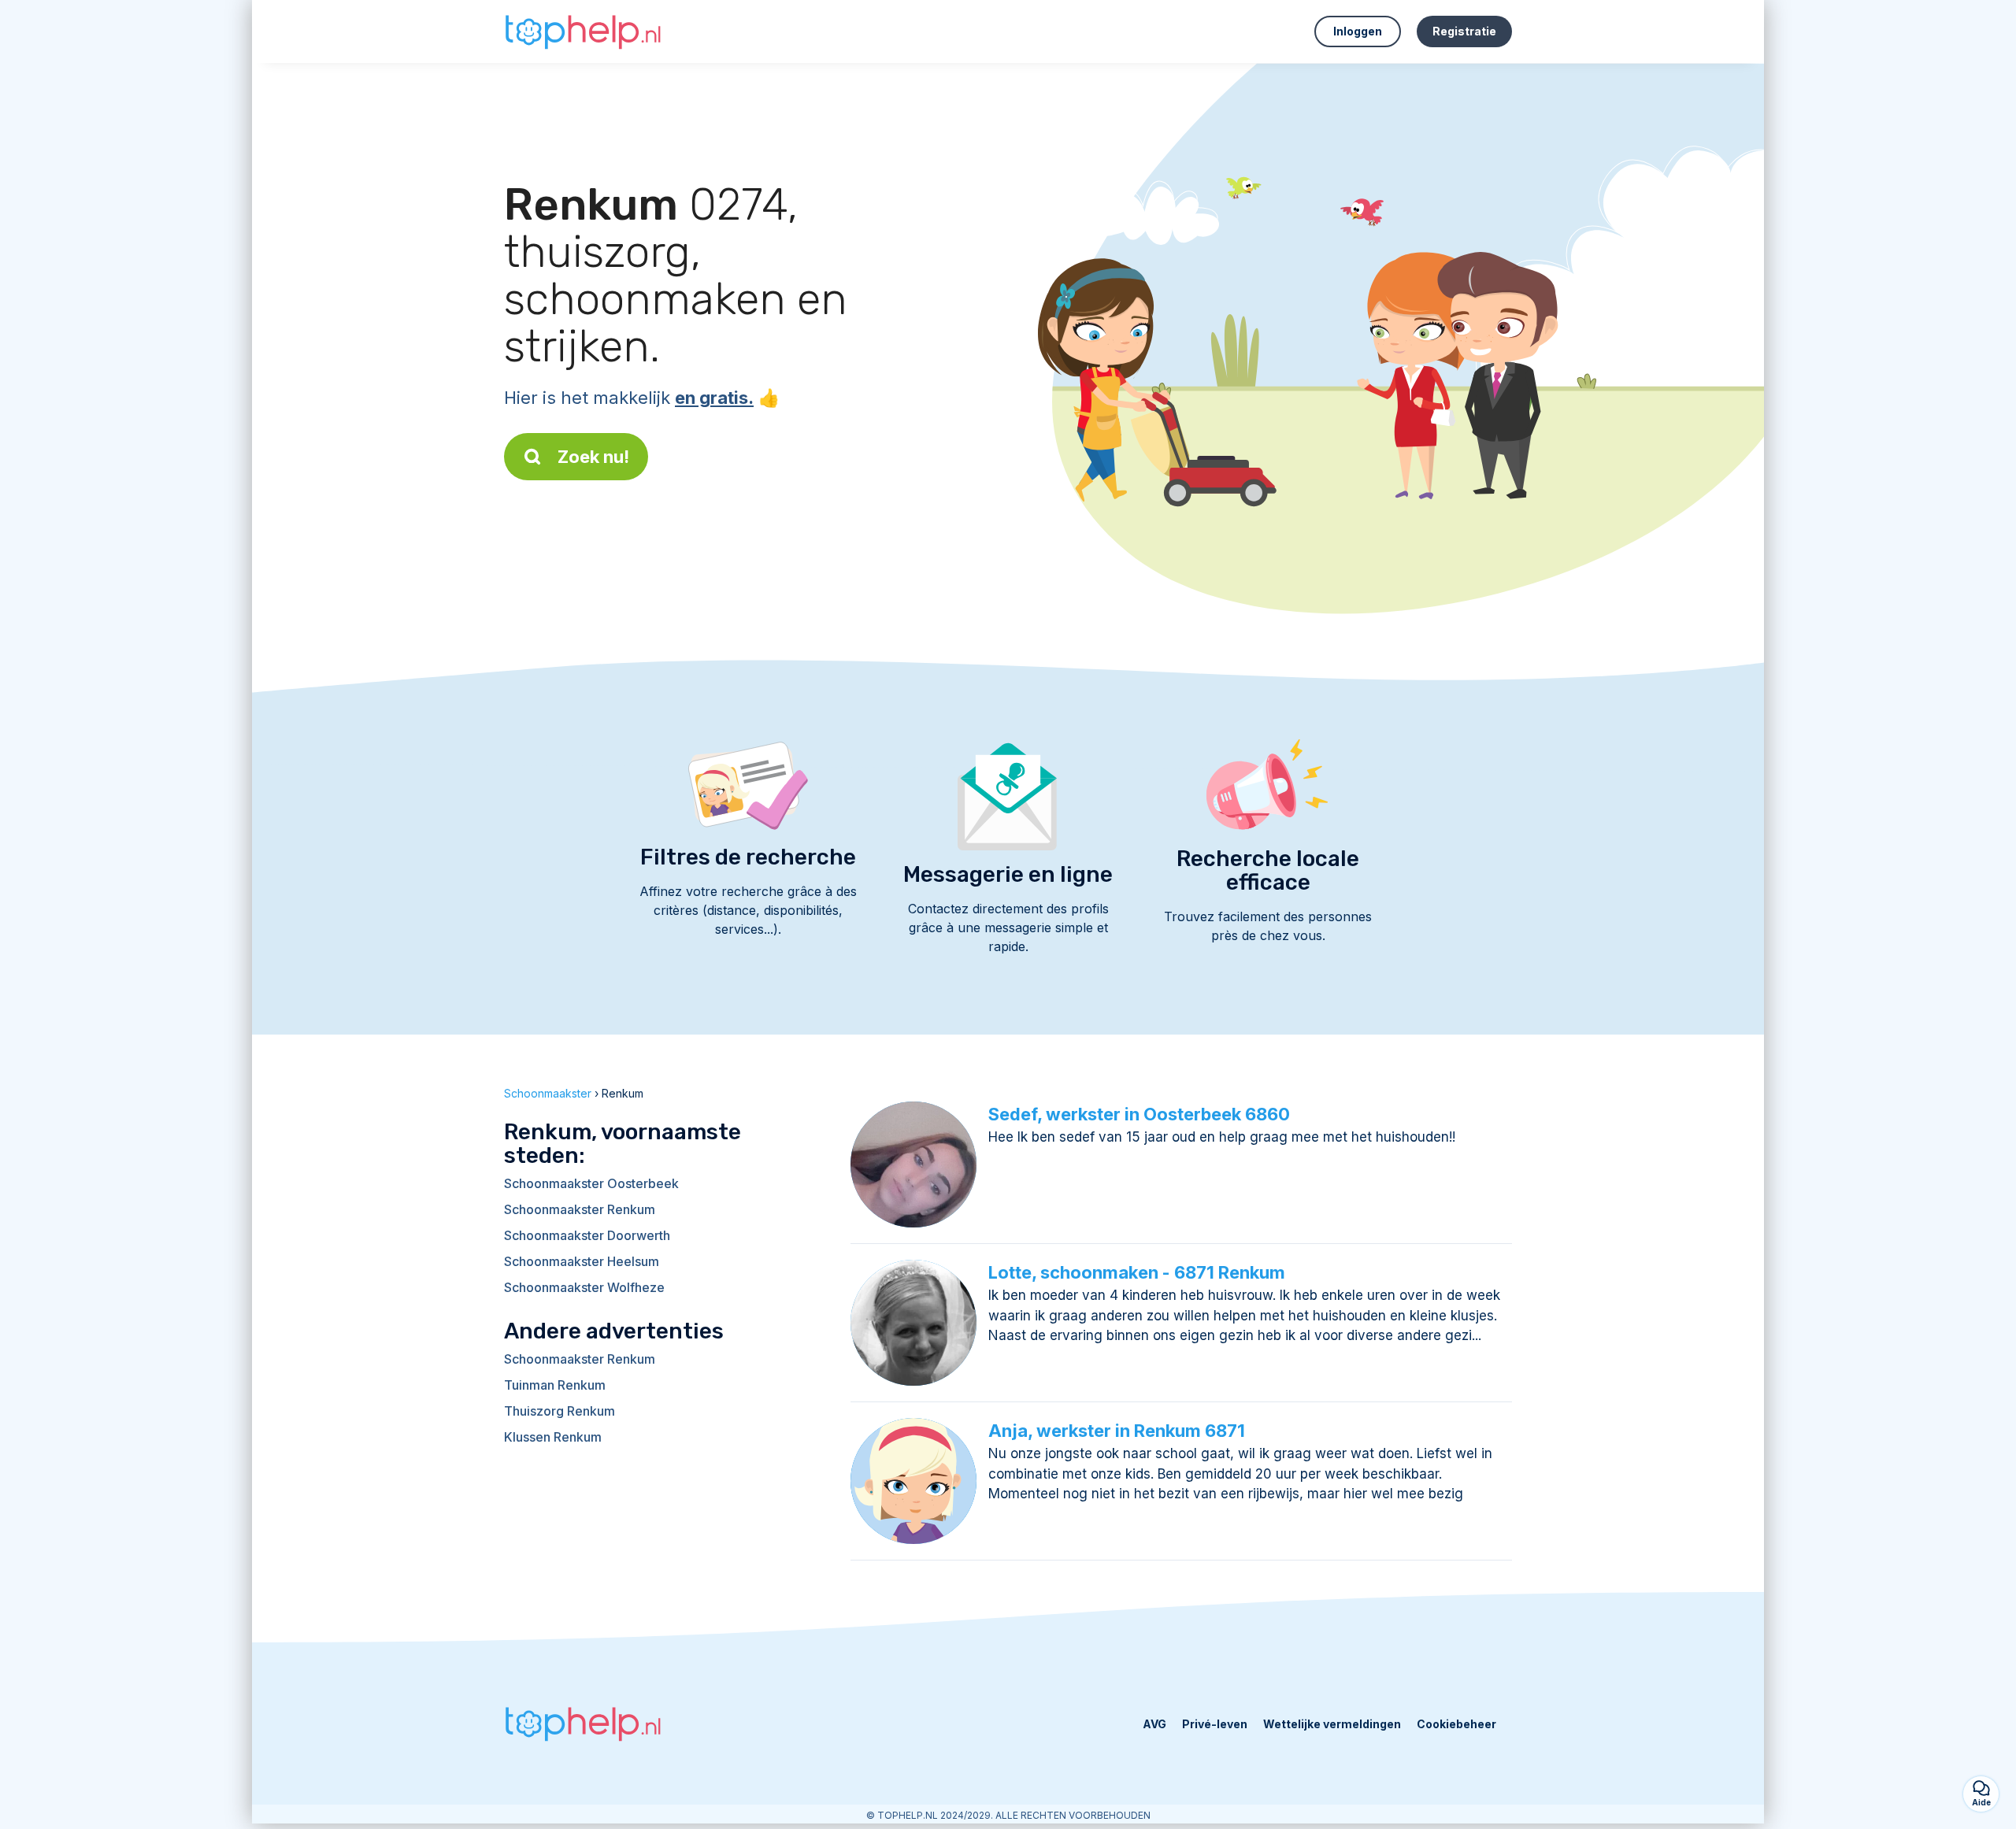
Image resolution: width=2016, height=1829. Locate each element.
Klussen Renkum (553, 1437)
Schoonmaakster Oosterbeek (591, 1183)
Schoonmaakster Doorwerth (587, 1235)
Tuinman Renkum (555, 1385)
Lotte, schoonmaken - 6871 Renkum (1137, 1272)
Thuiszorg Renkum (560, 1411)
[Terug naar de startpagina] (583, 31)
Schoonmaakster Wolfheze (584, 1287)
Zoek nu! (593, 457)
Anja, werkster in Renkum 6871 (1117, 1431)
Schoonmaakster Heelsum (582, 1261)
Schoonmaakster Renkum (580, 1209)
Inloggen (1358, 31)
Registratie (1464, 31)
